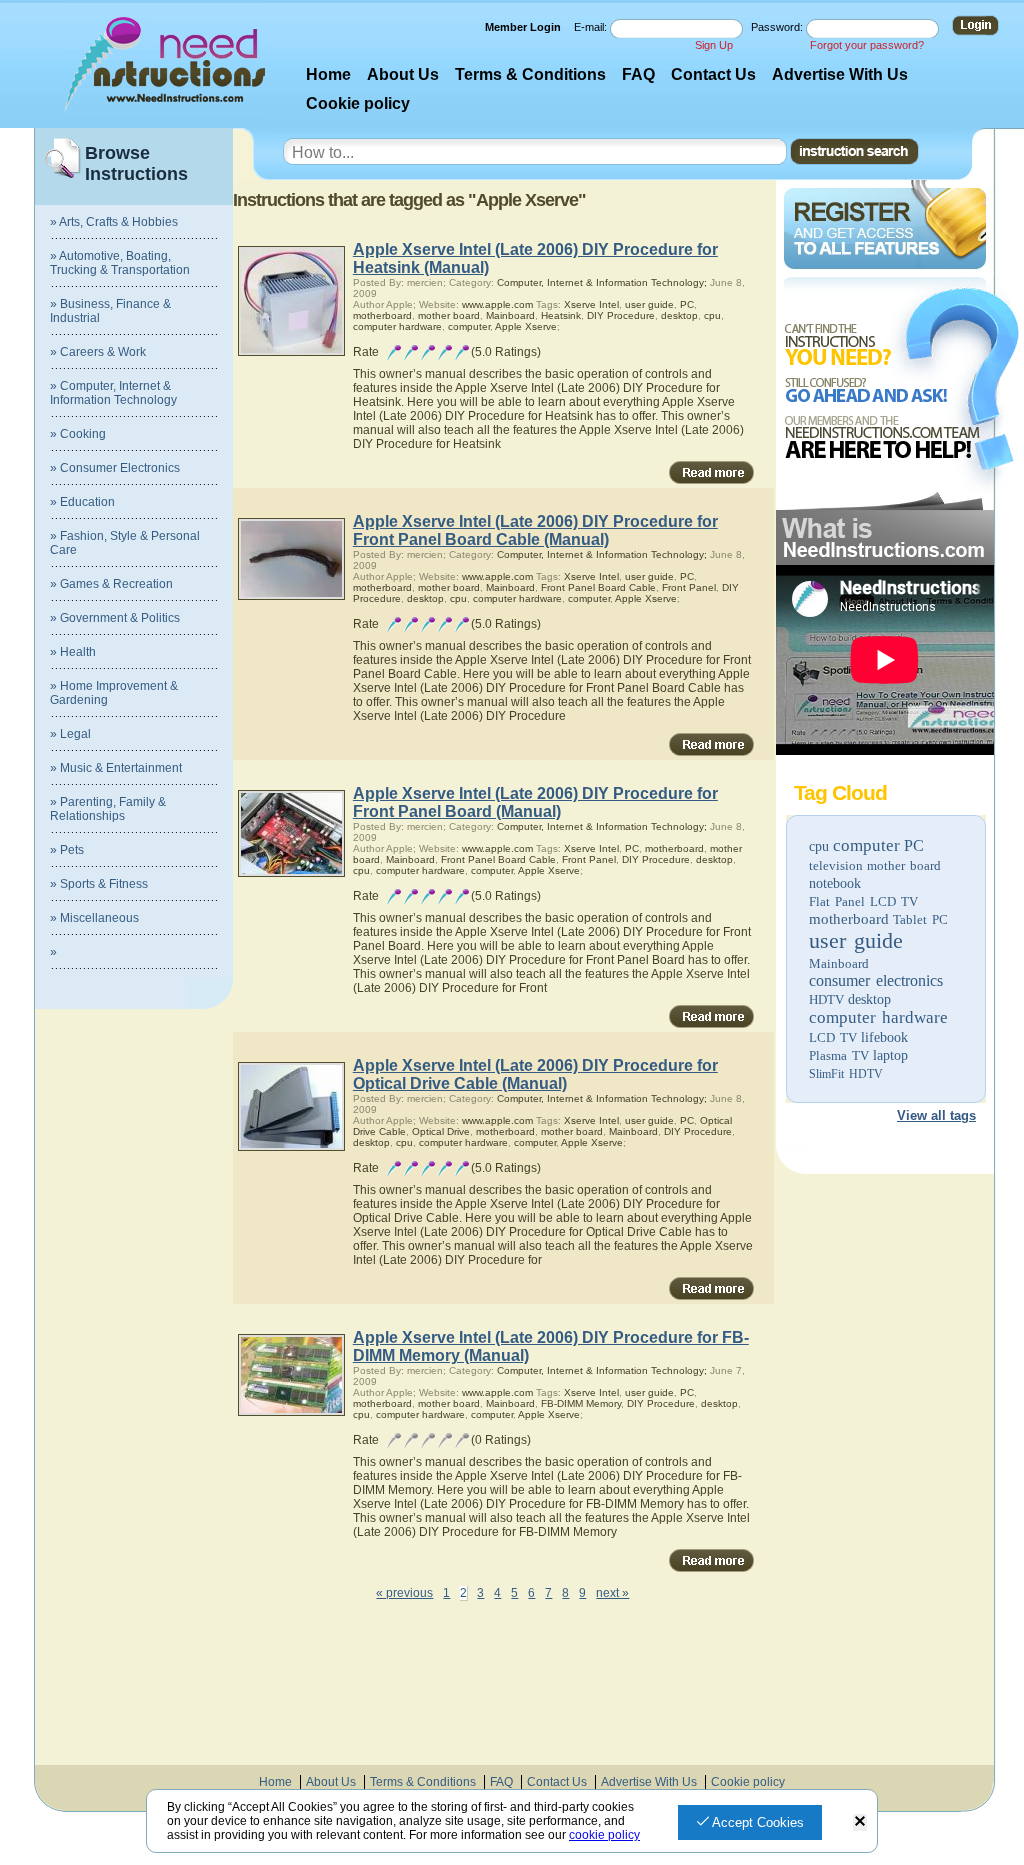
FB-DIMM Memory (581, 1403)
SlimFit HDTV (846, 1074)
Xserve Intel (591, 304)
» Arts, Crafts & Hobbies (114, 222)
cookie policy (604, 1835)
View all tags (936, 1115)
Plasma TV (839, 1055)
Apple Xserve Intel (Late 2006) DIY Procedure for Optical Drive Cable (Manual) (535, 1074)
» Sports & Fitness (99, 884)
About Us (403, 74)
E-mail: (592, 27)
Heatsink (561, 315)
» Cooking (78, 434)
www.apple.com (497, 304)
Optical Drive (441, 1131)
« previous (404, 1593)
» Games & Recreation (111, 584)
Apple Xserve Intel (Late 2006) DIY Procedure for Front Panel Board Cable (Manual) (535, 530)
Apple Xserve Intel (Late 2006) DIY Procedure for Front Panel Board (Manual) (535, 802)
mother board (904, 865)
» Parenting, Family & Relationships (108, 809)
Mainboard (839, 963)
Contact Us (713, 74)
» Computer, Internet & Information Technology (113, 393)
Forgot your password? (867, 45)
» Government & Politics (115, 618)
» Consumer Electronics (115, 468)
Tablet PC (920, 919)
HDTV (826, 999)
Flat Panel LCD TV (863, 901)
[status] (860, 1822)
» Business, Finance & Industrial (110, 311)
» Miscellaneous (94, 918)
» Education (82, 502)
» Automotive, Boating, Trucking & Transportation (120, 263)
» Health (73, 652)
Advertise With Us (840, 74)
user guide (856, 940)
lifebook (884, 1037)
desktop (869, 999)
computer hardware (878, 1017)
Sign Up (714, 45)
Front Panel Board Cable (598, 587)
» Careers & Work (98, 352)
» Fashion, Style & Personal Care (125, 543)
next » (612, 1593)
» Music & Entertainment (116, 768)
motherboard (849, 919)
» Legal (70, 734)
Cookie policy (358, 103)
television (836, 865)
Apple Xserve (526, 326)
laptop (890, 1055)
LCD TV (833, 1037)
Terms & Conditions (530, 74)
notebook (835, 883)
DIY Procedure (621, 315)
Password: (778, 27)
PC (914, 845)
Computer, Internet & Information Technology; (602, 282)
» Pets (67, 850)
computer (866, 845)
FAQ (638, 74)
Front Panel (689, 587)
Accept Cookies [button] (756, 1822)
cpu (819, 846)
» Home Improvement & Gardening (114, 693)
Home (328, 74)
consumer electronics (876, 980)
